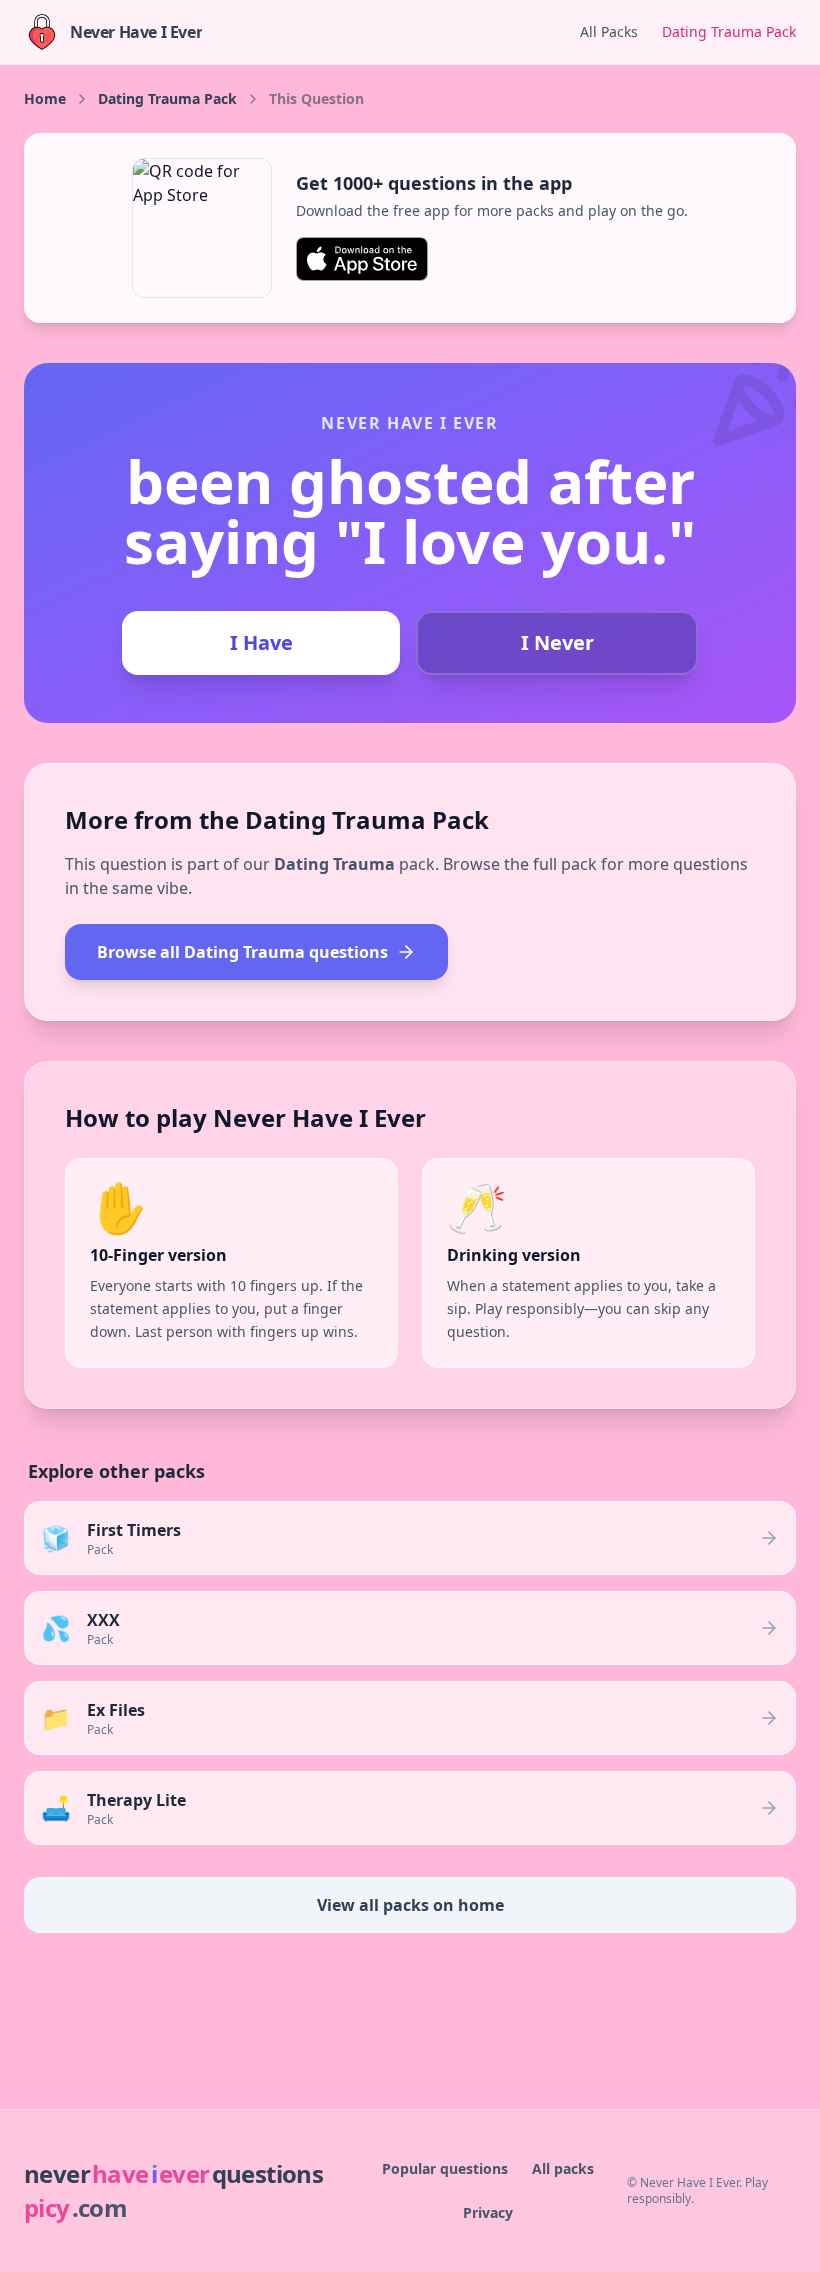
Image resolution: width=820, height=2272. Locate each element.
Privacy (488, 2212)
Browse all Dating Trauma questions (242, 952)
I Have (261, 642)
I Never (557, 642)
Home (45, 98)
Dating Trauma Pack (729, 31)
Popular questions (445, 2168)
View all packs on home (410, 1905)
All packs (563, 2168)
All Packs (609, 31)
